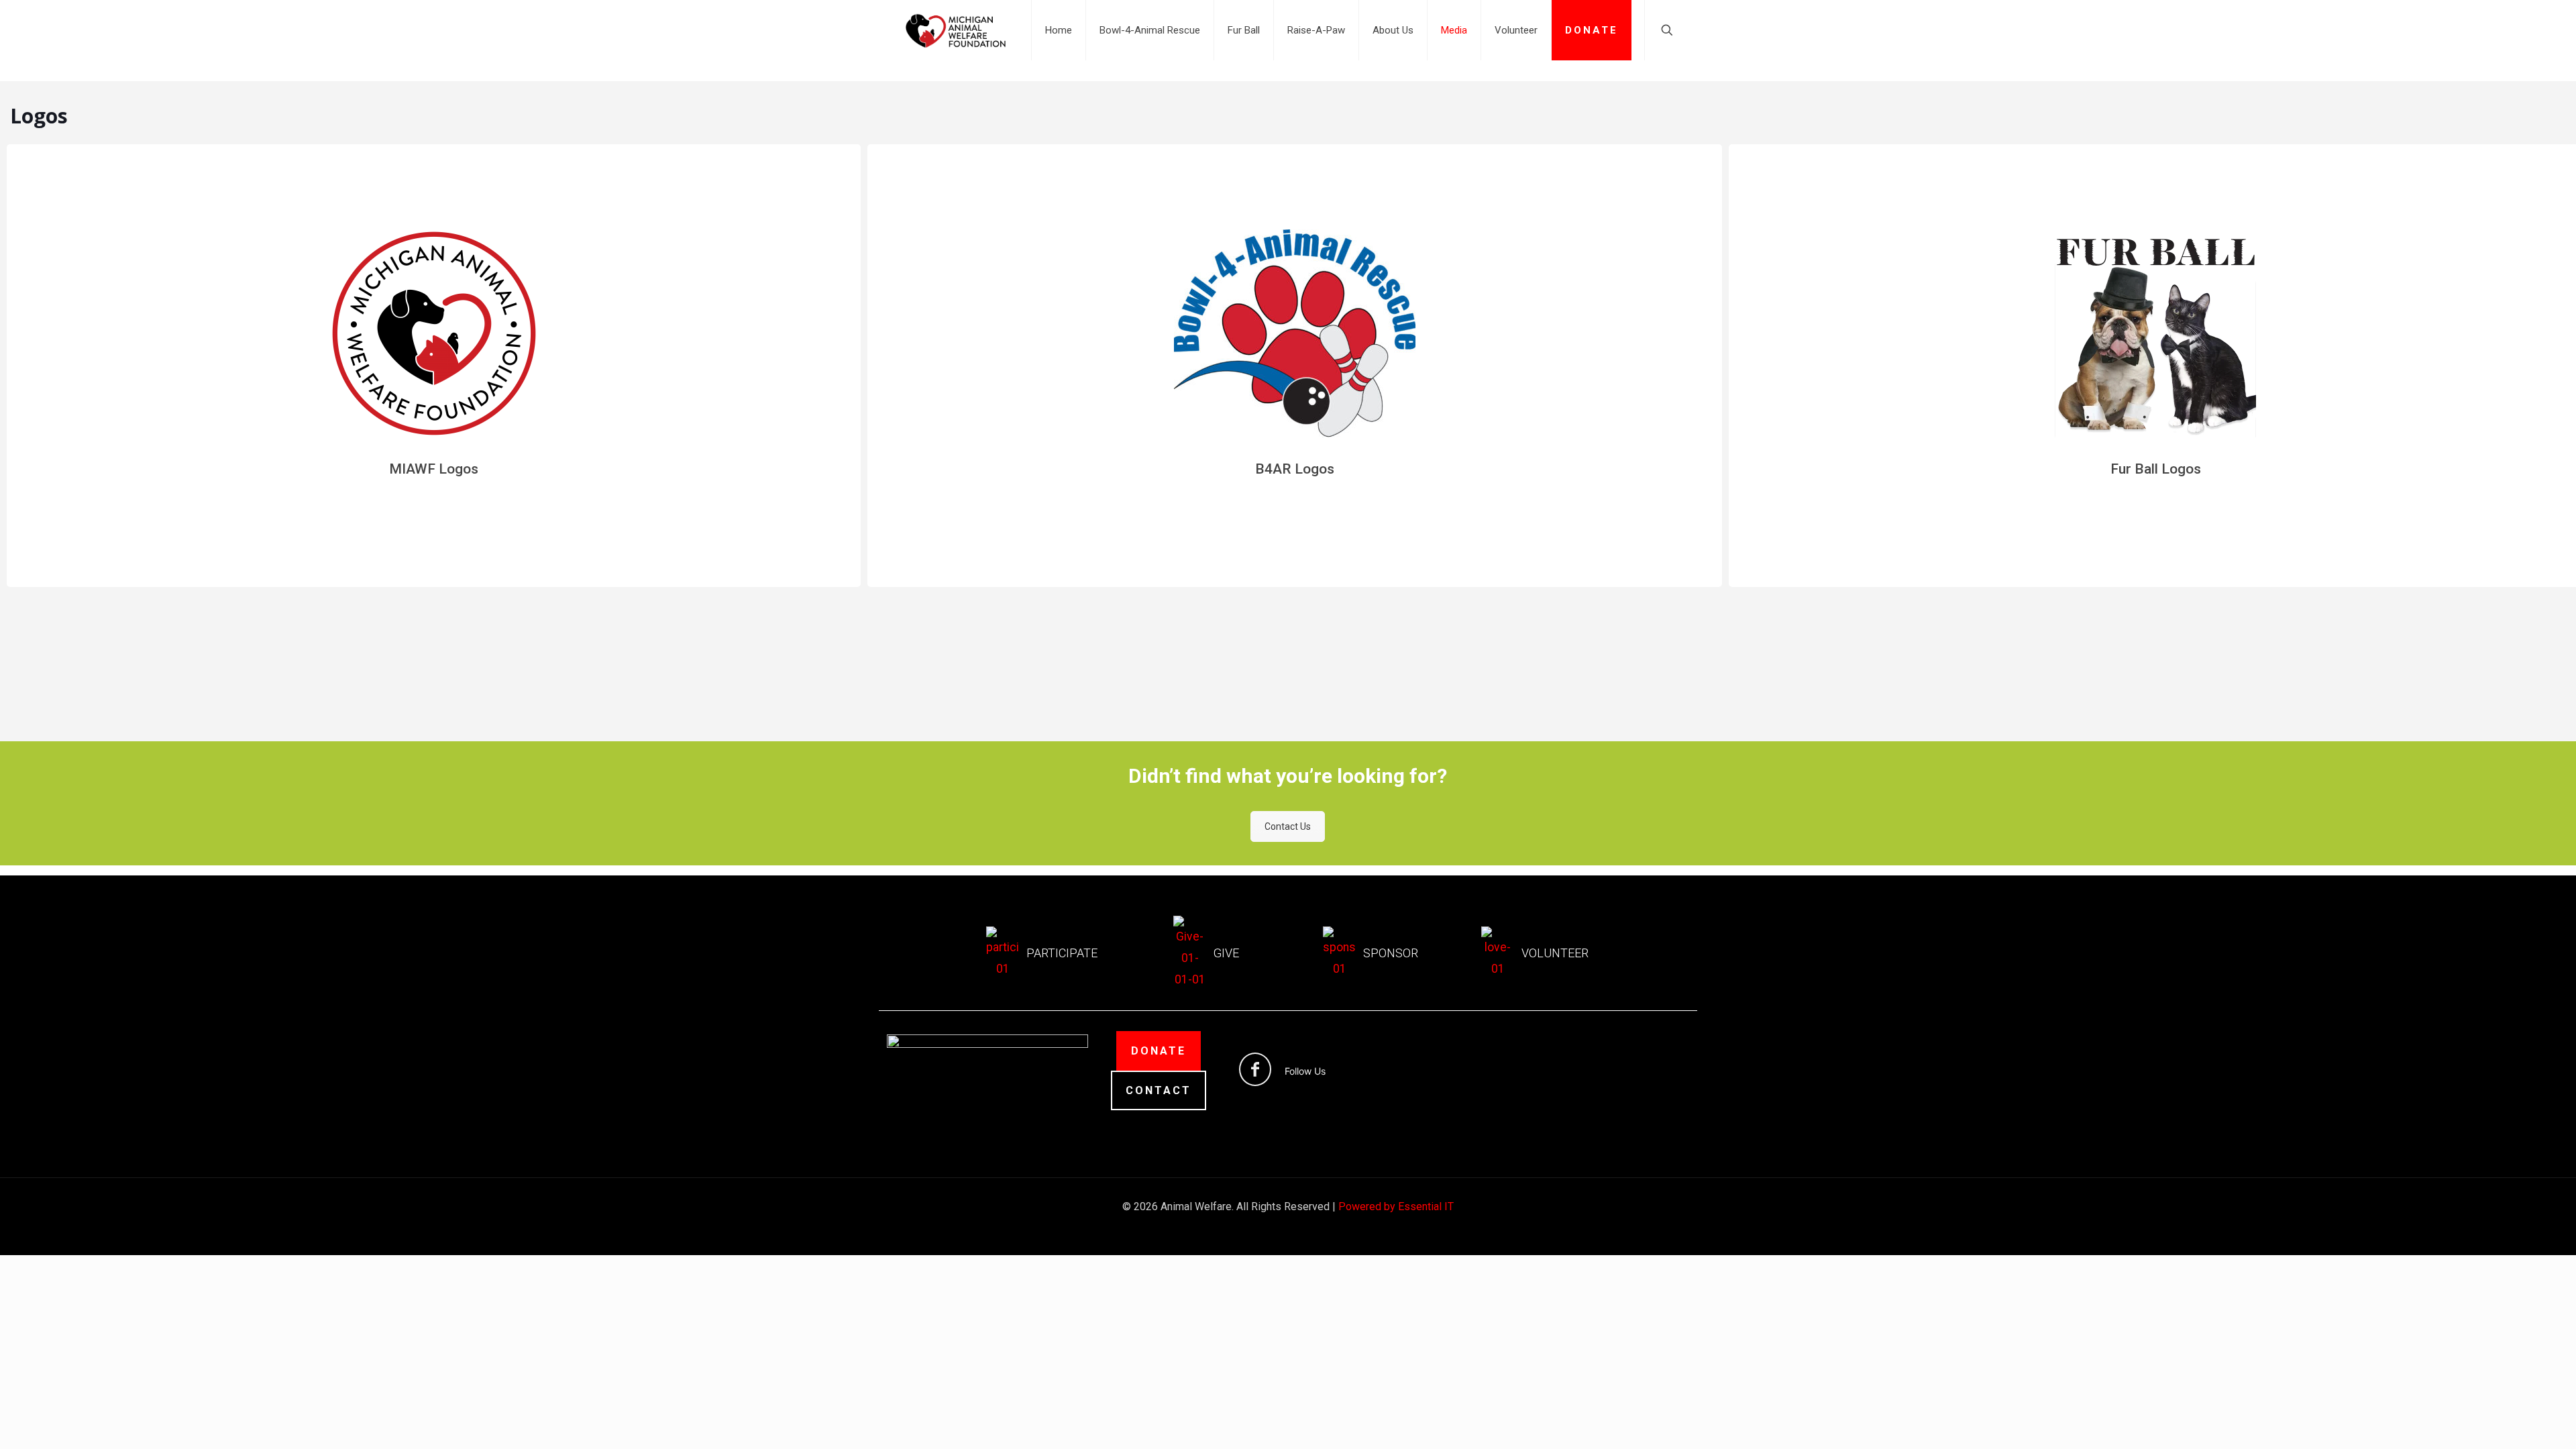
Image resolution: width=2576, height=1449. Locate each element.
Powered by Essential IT (1396, 1206)
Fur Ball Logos (2156, 469)
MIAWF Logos (434, 469)
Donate (1159, 1051)
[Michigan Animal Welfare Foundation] (956, 30)
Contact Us (1288, 826)
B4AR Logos (1295, 469)
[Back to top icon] (2512, 1421)
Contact (1159, 1090)
